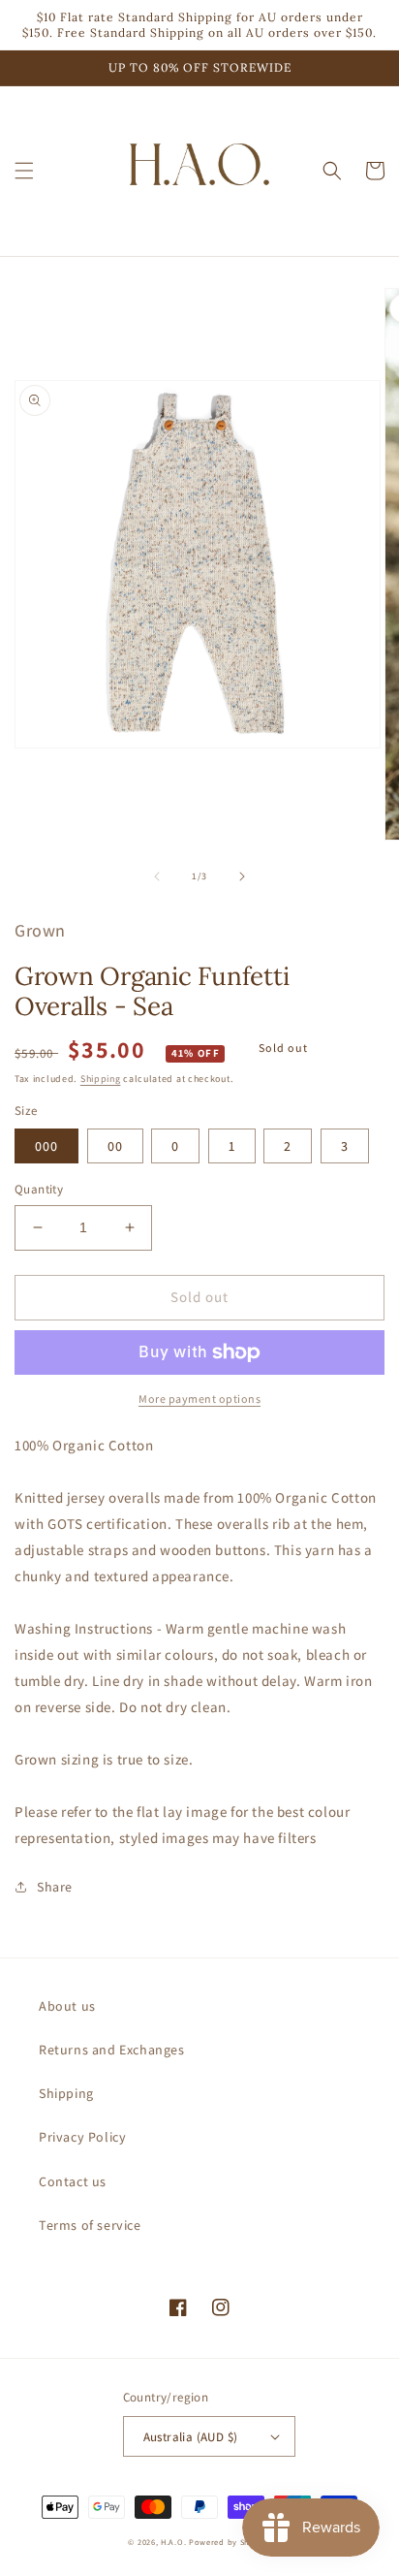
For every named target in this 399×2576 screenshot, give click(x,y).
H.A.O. (173, 2542)
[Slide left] (157, 876)
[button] (24, 171)
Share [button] (55, 1887)
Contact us (73, 2181)
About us (67, 2006)
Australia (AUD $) (191, 2437)
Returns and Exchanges (112, 2050)
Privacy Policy (82, 2137)
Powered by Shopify (230, 2542)
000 (46, 1146)
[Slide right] (242, 876)
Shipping (101, 1079)
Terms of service (90, 2225)
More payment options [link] (199, 1399)
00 (115, 1146)
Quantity (39, 1189)
